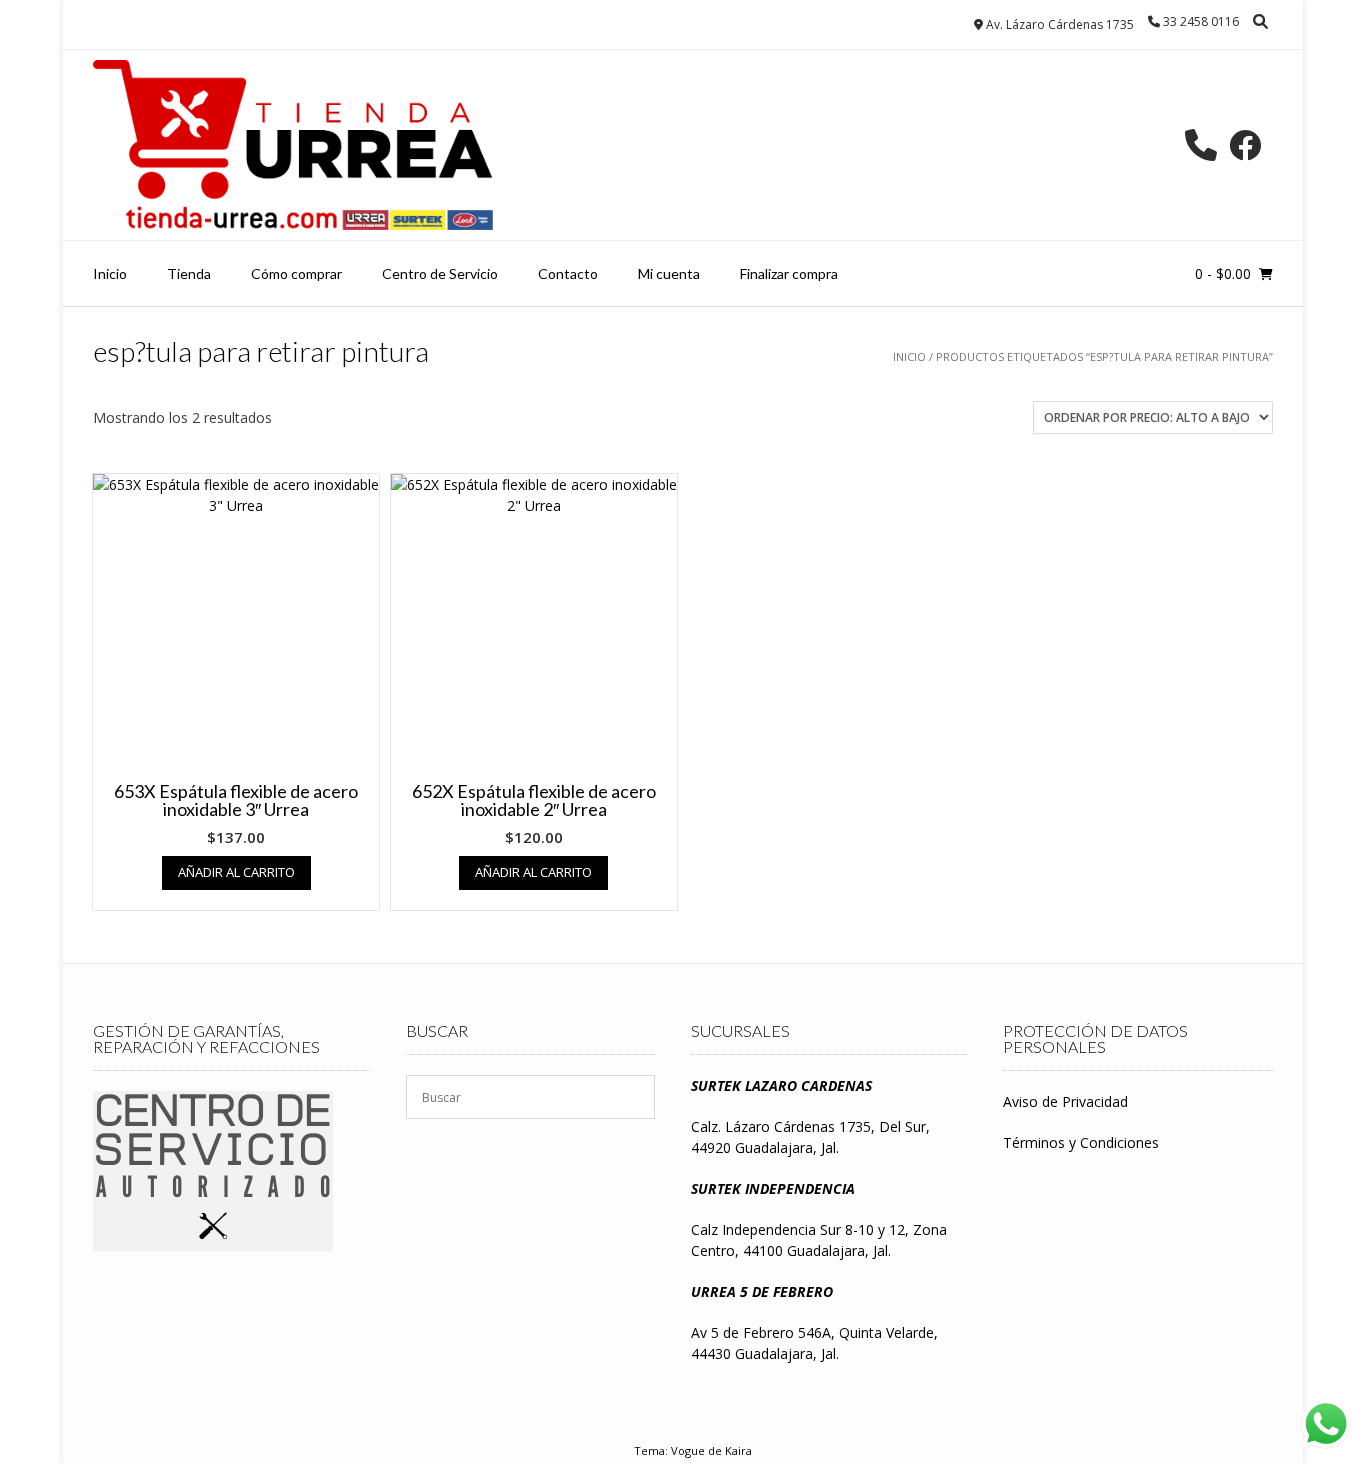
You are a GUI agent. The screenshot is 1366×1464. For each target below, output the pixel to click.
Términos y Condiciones (1081, 1142)
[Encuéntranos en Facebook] (1245, 145)
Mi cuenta (669, 273)
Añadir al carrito (236, 872)
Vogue (688, 1450)
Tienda (189, 273)
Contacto (568, 273)
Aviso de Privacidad (1065, 1101)
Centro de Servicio (440, 273)
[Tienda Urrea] (293, 145)
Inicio (110, 273)
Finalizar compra (789, 273)
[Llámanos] (1201, 145)
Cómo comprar (296, 273)
